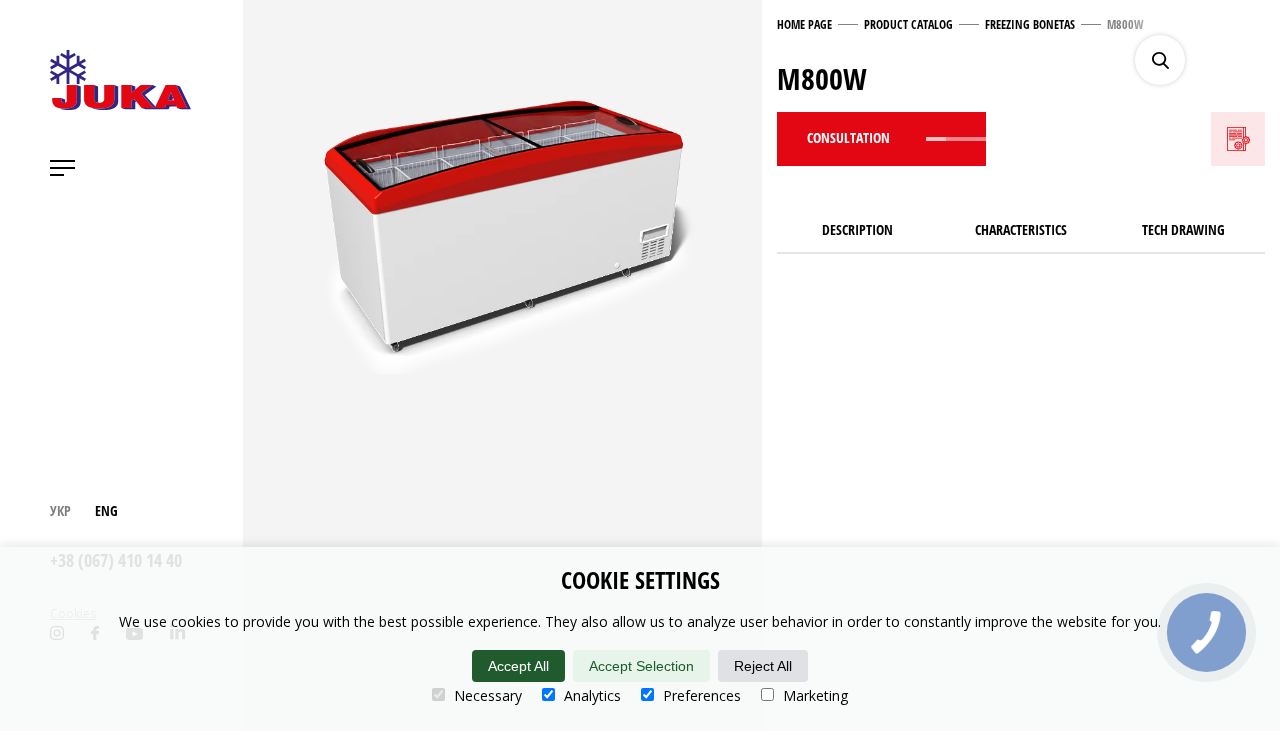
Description (857, 229)
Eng (106, 510)
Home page (804, 24)
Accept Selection (641, 666)
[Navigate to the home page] (120, 80)
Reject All (763, 666)
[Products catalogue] (1255, 60)
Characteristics (1021, 229)
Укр (60, 510)
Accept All (518, 666)
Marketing (813, 695)
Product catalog (908, 24)
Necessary (486, 695)
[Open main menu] (62, 168)
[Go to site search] (1160, 60)
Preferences (700, 695)
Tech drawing (1183, 229)
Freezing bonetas (1030, 24)
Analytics (590, 695)
